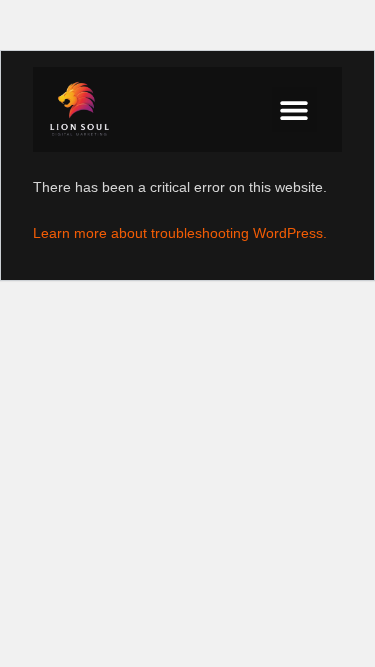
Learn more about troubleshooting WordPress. (180, 233)
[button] (294, 109)
